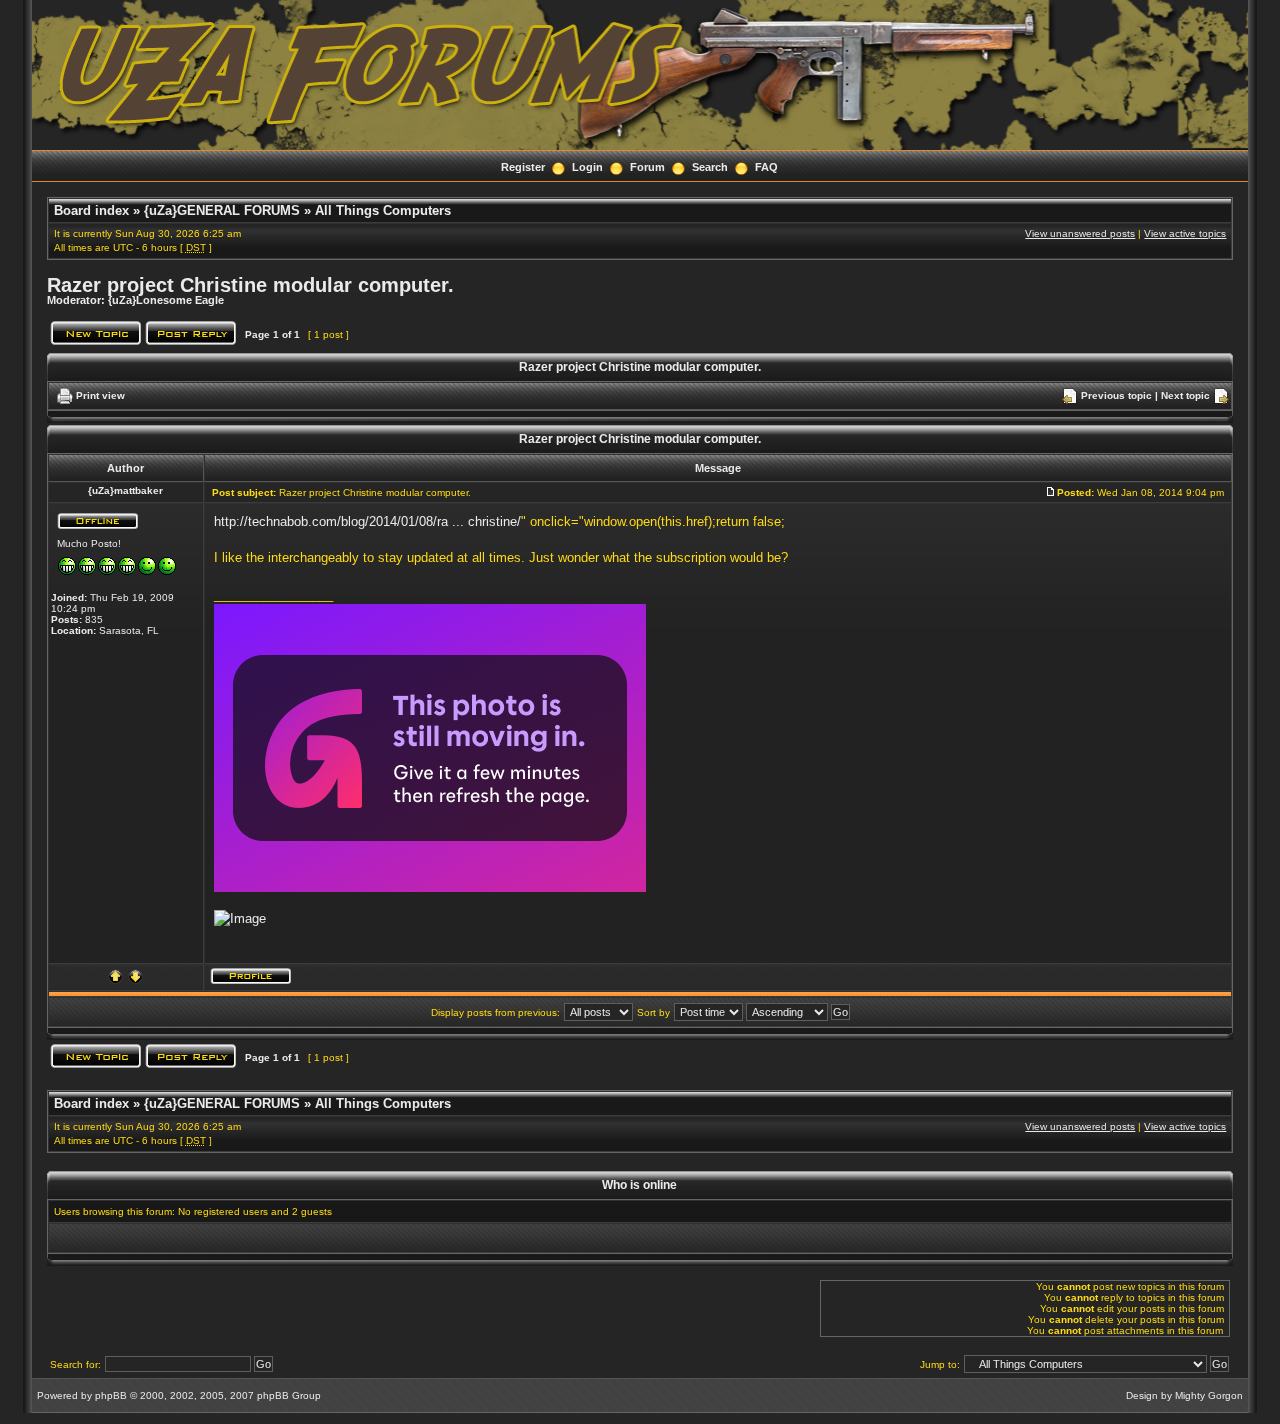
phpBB (111, 1395)
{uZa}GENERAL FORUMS (222, 210)
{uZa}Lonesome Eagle (166, 300)
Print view (100, 395)
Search (710, 167)
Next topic (1185, 395)
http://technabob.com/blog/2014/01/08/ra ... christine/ (367, 521)
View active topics (1185, 233)
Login (587, 167)
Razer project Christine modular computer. (250, 285)
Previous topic (1116, 395)
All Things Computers (383, 210)
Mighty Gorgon (1209, 1395)
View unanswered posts (1080, 233)
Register (523, 167)
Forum (647, 167)
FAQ (766, 167)
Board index (91, 210)
